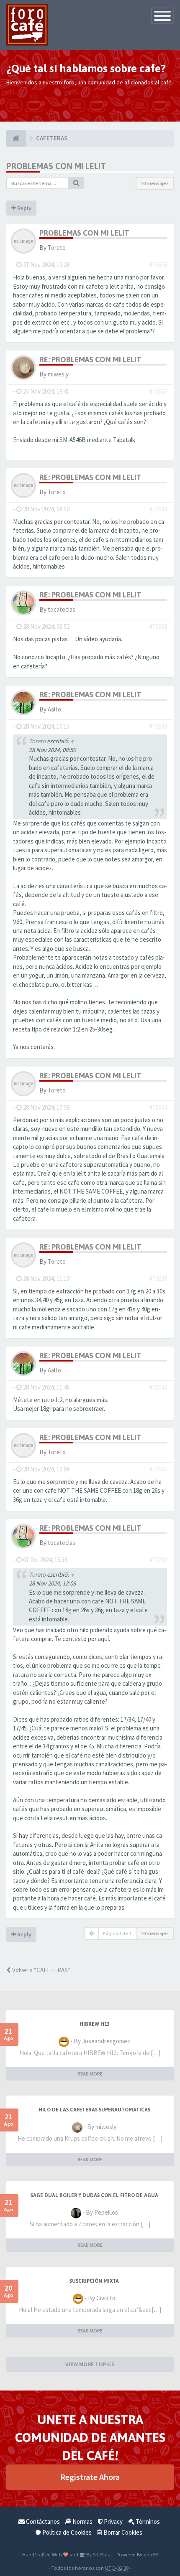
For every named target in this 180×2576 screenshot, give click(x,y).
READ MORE (90, 2074)
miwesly (58, 374)
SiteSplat (102, 2554)
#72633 (158, 726)
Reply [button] (24, 208)
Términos (147, 2521)
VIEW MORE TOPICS (90, 2364)
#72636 (158, 1387)
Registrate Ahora (90, 2477)
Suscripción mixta (94, 2281)
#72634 (158, 1107)
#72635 (158, 1279)
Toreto (57, 248)
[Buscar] (76, 183)
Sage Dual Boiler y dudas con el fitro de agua (94, 2195)
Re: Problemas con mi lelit (90, 359)
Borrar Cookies (122, 2532)
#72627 (158, 391)
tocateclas (62, 609)
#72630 (158, 509)
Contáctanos (42, 2521)
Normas (82, 2521)
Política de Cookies (66, 2532)
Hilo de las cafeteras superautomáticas (94, 2110)
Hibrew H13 (94, 2024)
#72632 (158, 626)
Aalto (54, 709)
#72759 (158, 1560)
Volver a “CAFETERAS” (41, 1970)
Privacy (113, 2521)
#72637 (158, 1469)
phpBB (151, 2554)
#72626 (158, 265)
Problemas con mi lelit (56, 166)
